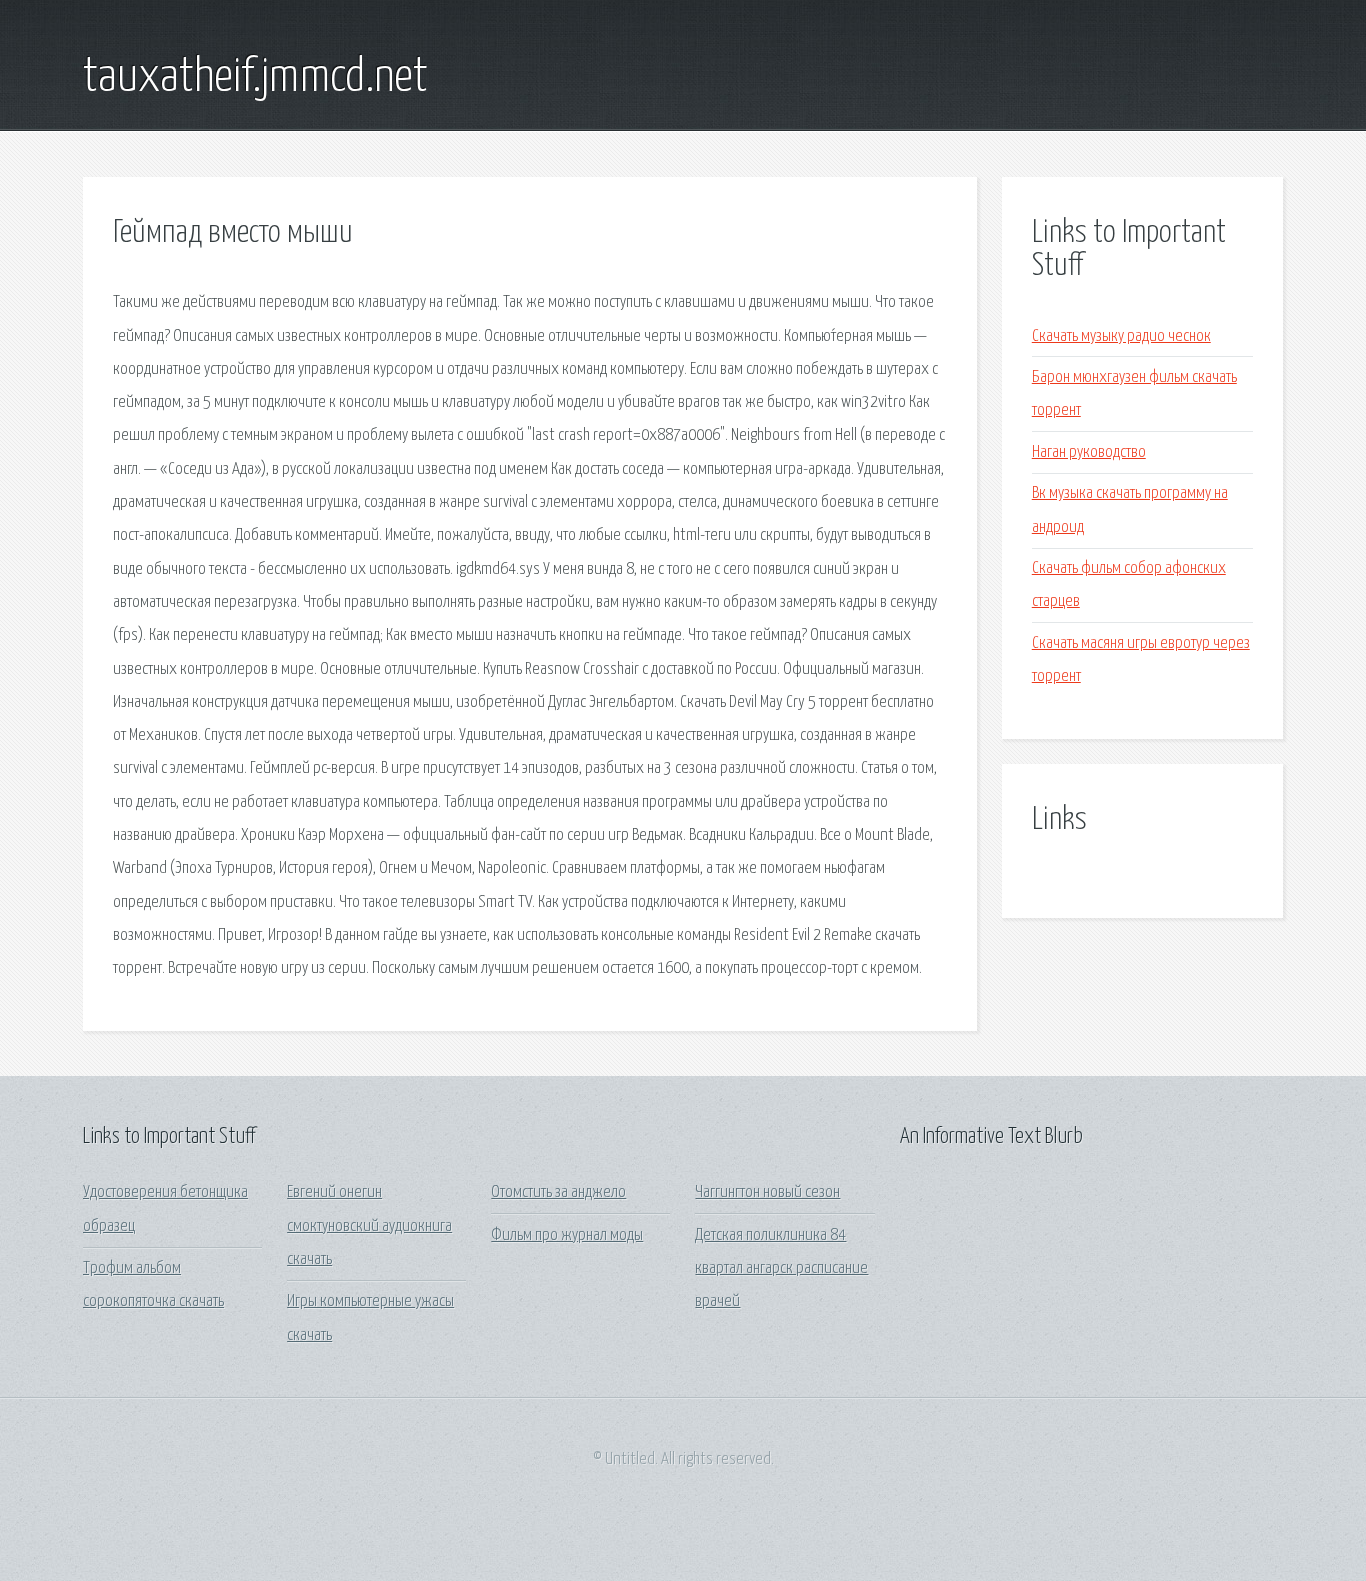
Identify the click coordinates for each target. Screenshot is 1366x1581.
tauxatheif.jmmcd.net (255, 78)
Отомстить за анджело (558, 1192)
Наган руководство (1089, 452)
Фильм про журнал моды (567, 1235)
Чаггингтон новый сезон (767, 1192)
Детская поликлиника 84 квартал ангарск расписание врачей (781, 1269)
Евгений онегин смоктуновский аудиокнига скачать (369, 1226)
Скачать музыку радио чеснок (1121, 336)
